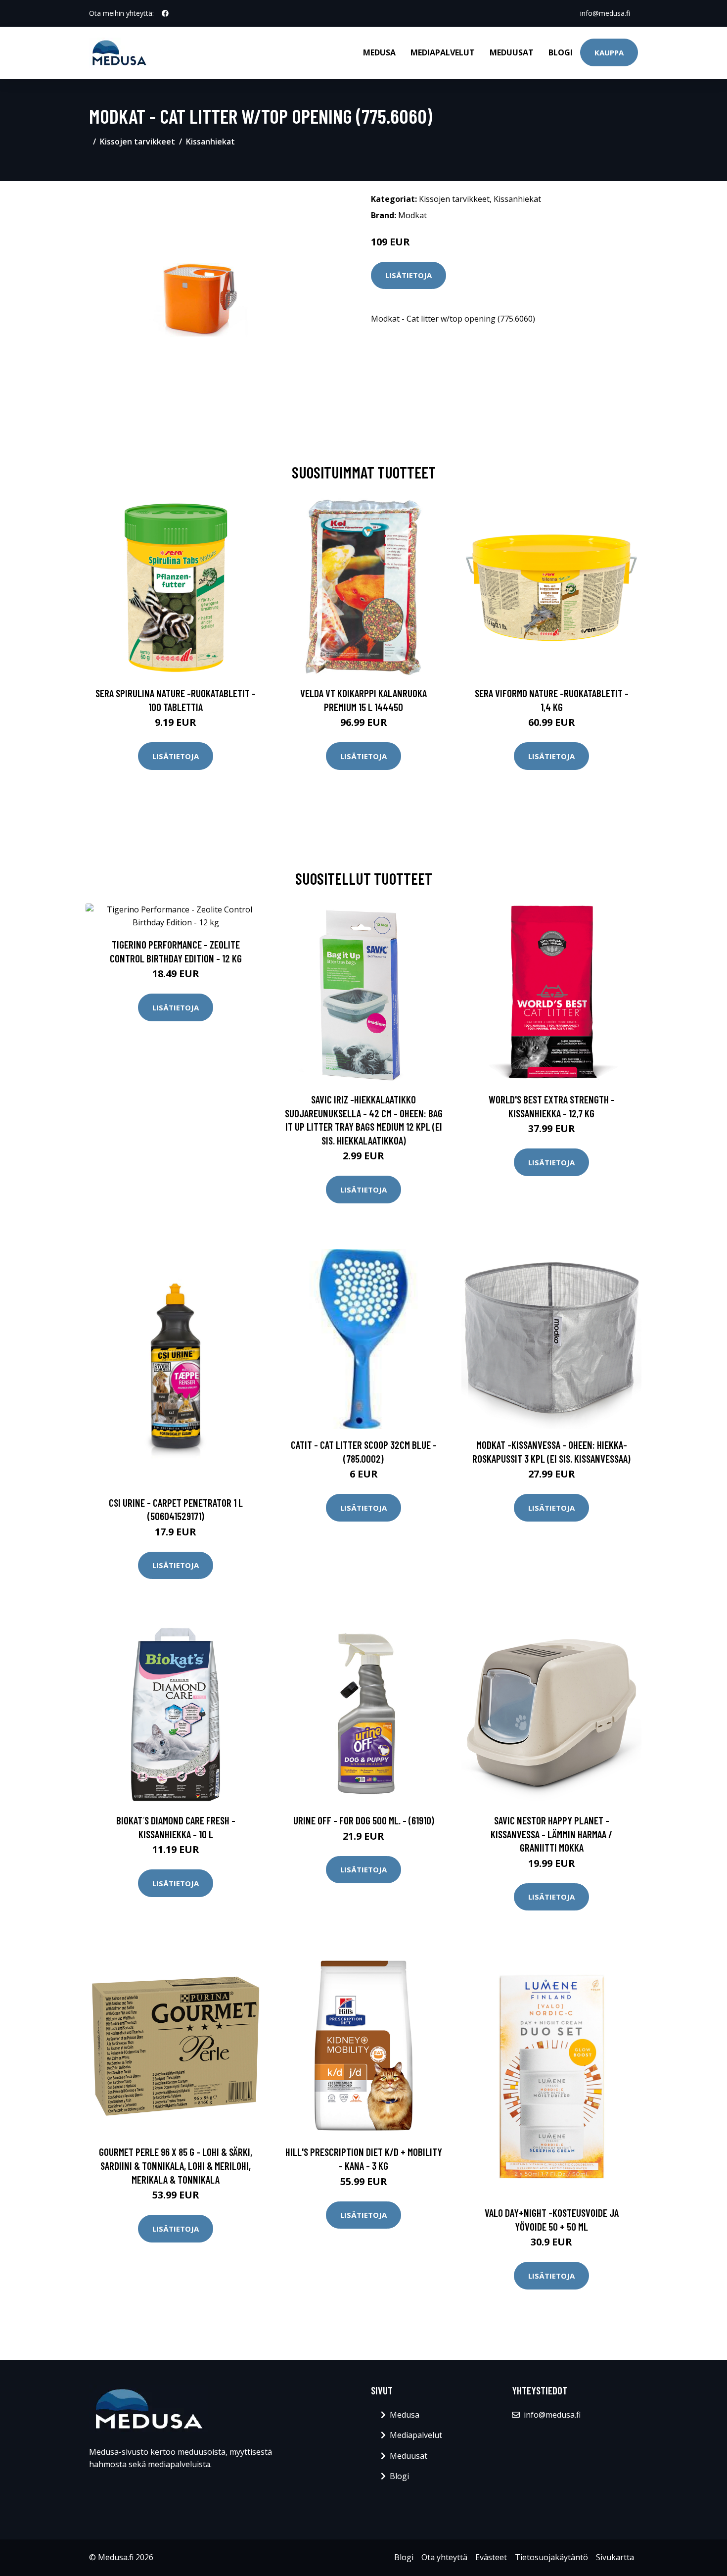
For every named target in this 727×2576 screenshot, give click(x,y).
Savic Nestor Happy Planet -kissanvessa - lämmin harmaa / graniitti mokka (551, 1834)
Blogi (561, 52)
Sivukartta (615, 2557)
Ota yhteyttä (444, 2557)
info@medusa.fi (605, 13)
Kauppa (609, 52)
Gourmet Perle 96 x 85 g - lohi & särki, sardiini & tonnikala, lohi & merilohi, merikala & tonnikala (176, 2165)
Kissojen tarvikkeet (137, 142)
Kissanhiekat (210, 142)
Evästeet (491, 2557)
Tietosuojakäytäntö (551, 2557)
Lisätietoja (409, 275)
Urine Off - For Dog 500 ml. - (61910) (364, 1820)
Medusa (379, 52)
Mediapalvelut (443, 52)
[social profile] (165, 13)
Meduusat (512, 52)
